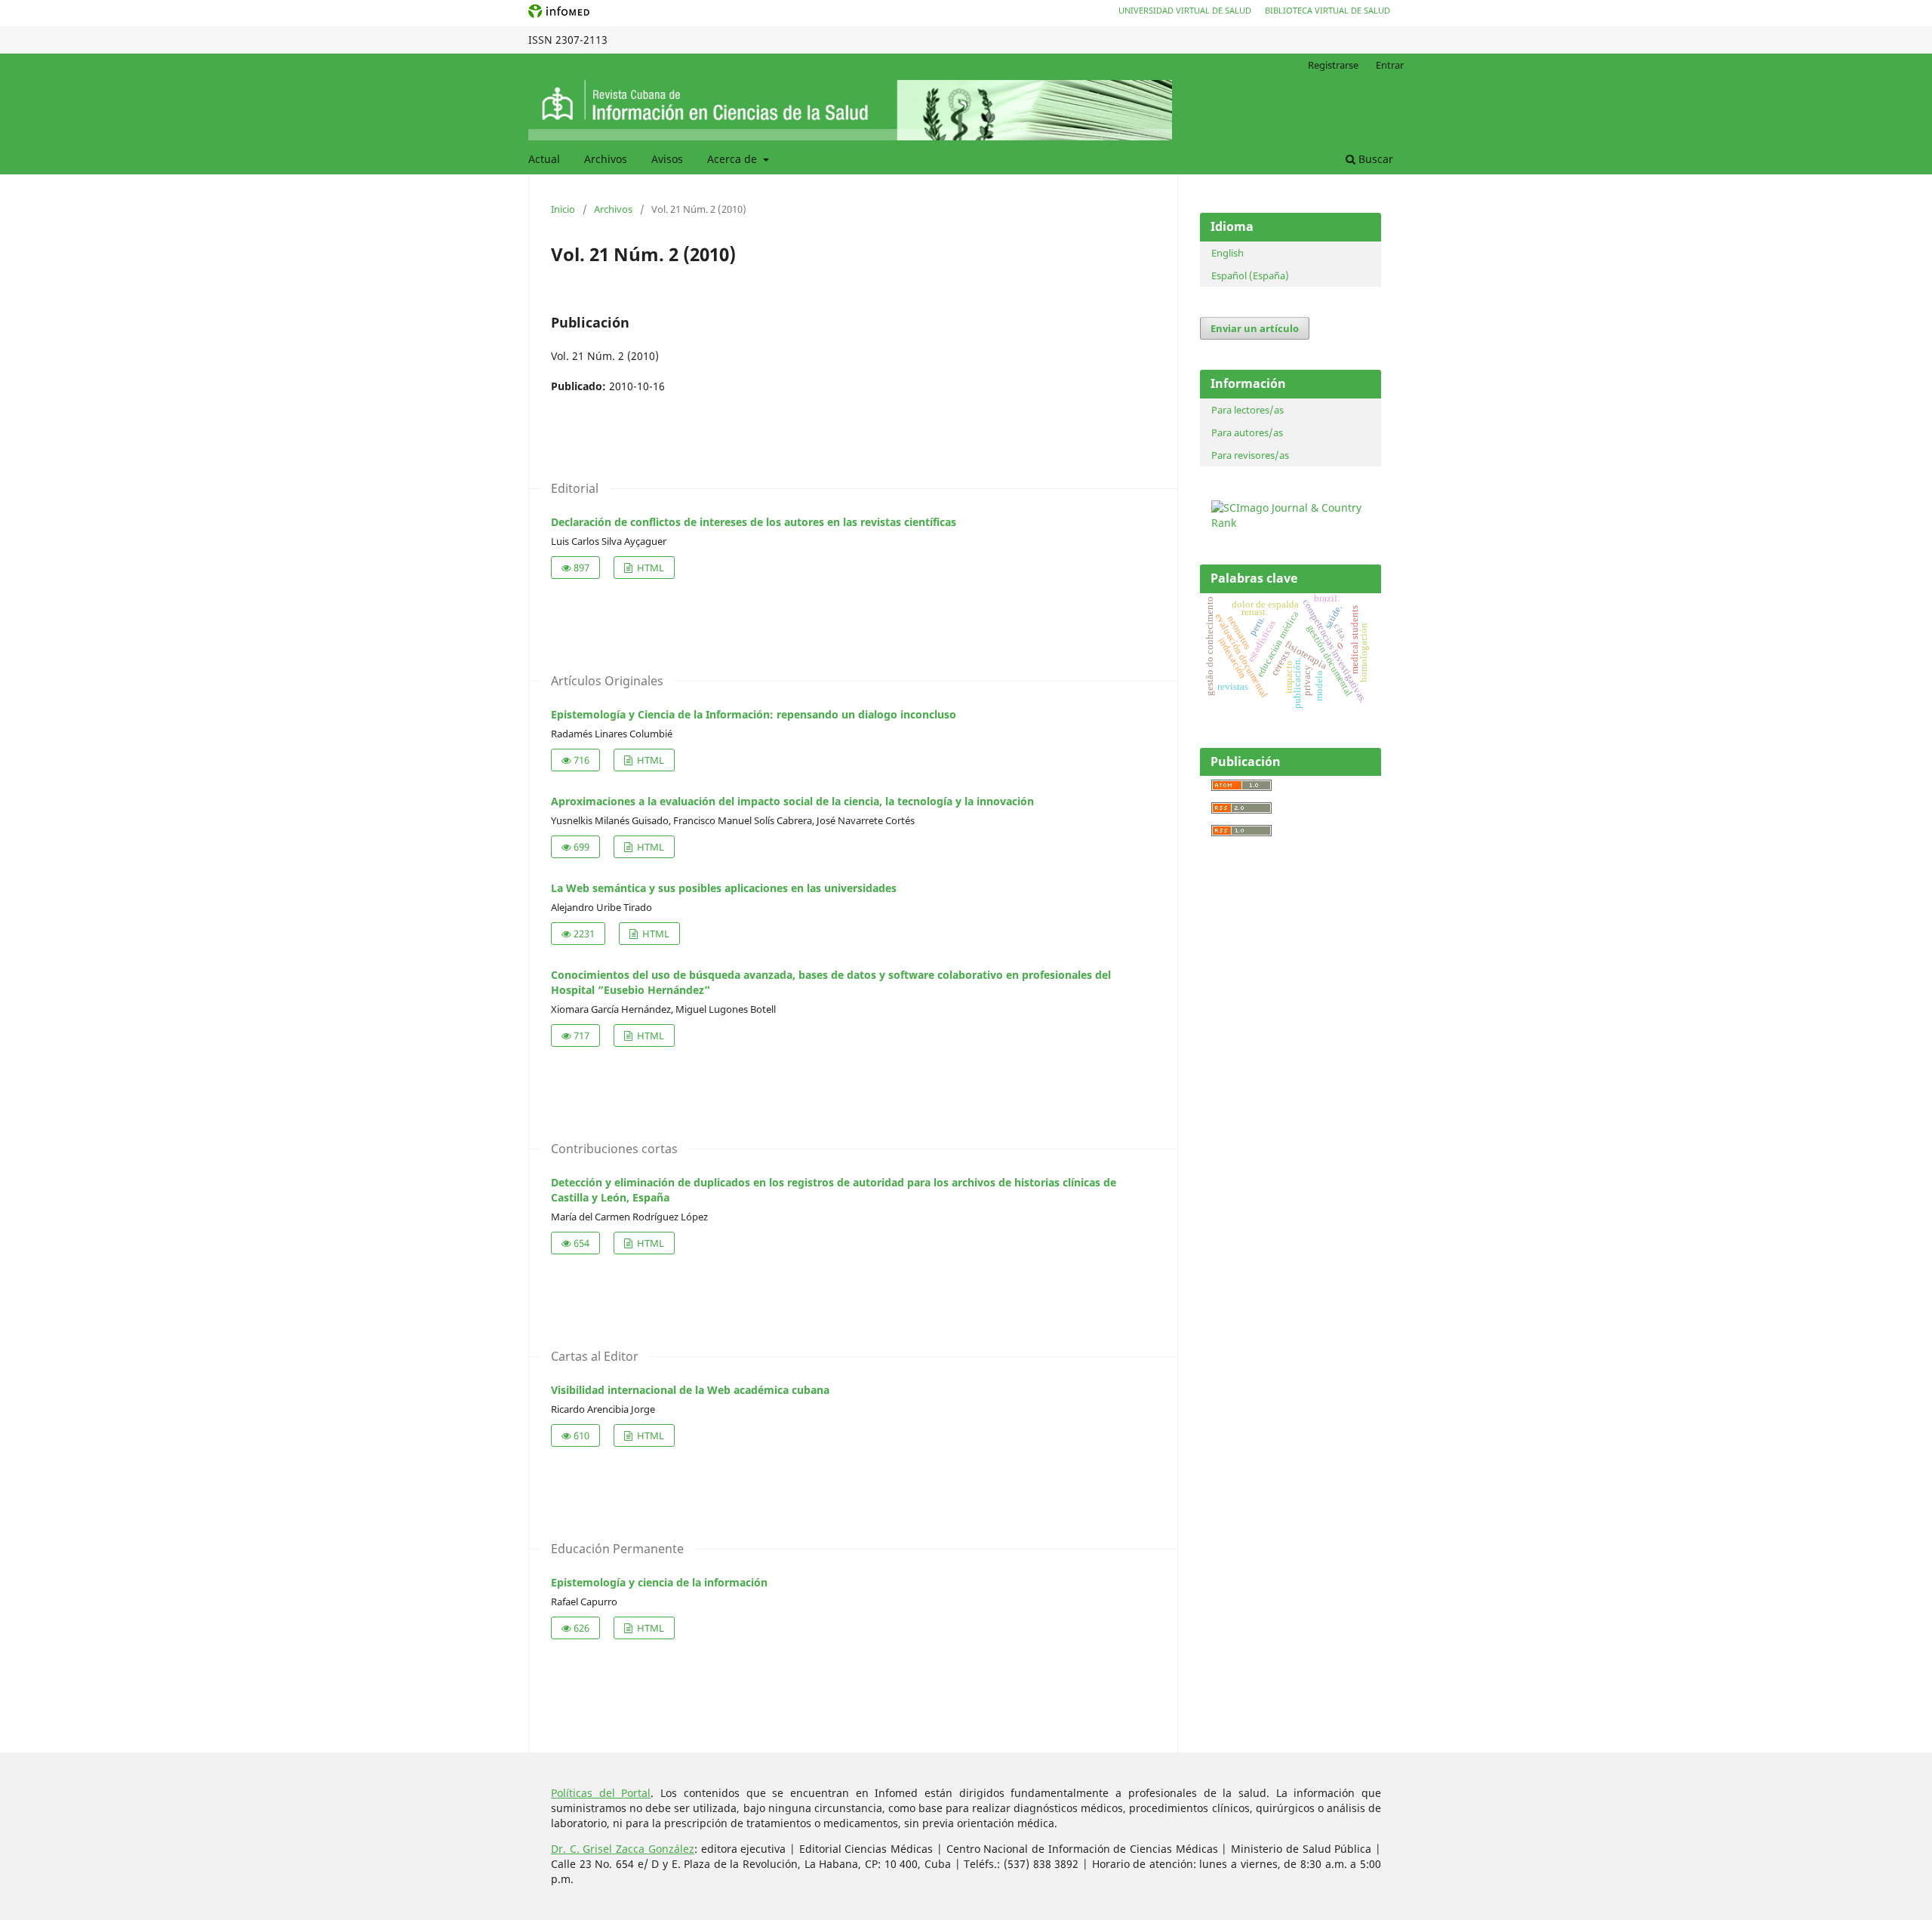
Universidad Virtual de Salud (1185, 10)
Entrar (1390, 65)
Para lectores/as (1247, 410)
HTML (649, 568)
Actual (544, 159)
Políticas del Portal (601, 1793)
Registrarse (1333, 65)
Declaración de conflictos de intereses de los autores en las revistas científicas (754, 522)
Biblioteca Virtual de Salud (1327, 10)
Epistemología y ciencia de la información (659, 1582)
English (1227, 253)
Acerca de (734, 159)
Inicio (563, 209)
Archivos (606, 159)
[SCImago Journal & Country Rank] (1294, 523)
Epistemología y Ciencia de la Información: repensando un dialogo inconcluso (754, 714)
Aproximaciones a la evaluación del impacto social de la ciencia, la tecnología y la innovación (792, 801)
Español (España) (1250, 275)
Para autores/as (1247, 432)
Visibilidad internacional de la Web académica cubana (690, 1390)
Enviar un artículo (1255, 328)
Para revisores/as (1250, 455)
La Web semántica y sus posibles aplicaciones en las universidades (724, 888)
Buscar (1374, 159)
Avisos (667, 159)
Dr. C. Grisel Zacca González (623, 1849)
